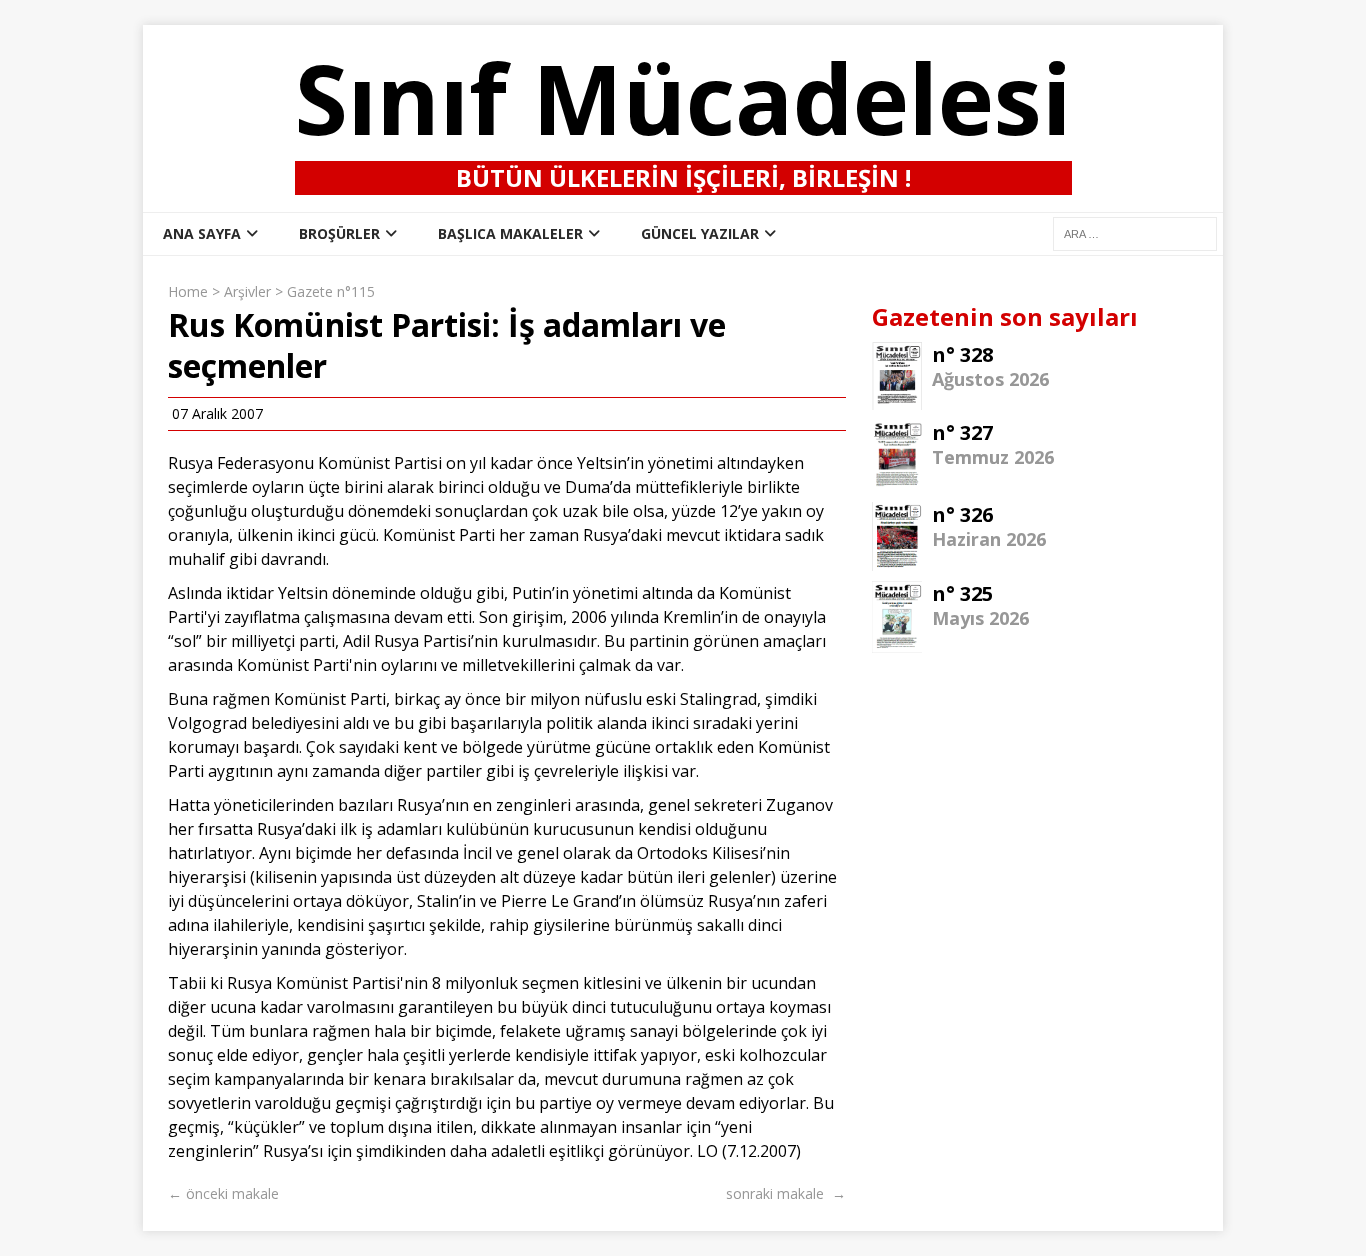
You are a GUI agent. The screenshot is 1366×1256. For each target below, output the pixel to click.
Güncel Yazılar (700, 233)
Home (188, 291)
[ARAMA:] (1135, 232)
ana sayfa (202, 233)
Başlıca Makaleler (510, 233)
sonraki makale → (786, 1193)
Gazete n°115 (331, 291)
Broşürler (339, 233)
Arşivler (247, 291)
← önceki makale (223, 1193)
